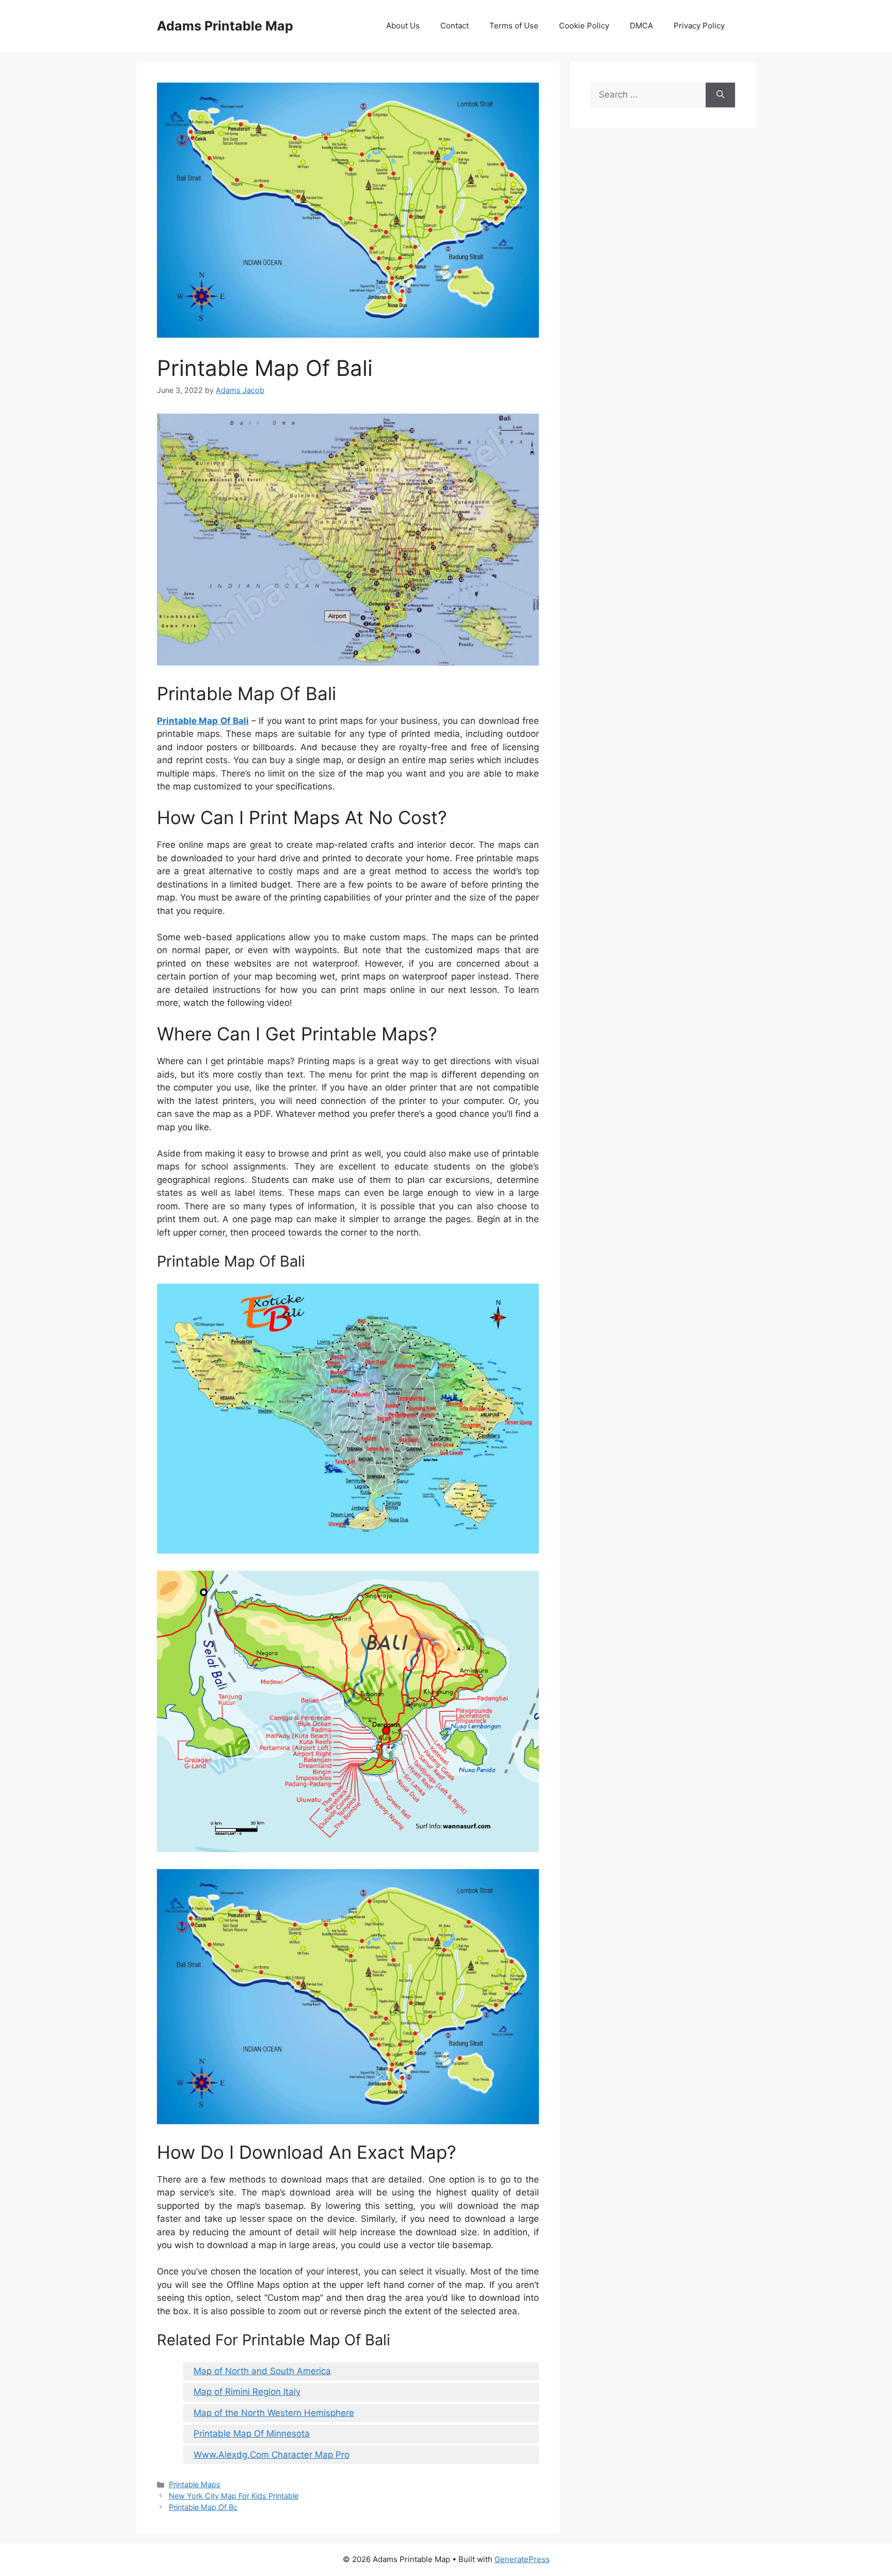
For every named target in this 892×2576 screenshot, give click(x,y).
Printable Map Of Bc (203, 2507)
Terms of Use (514, 26)
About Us (403, 26)
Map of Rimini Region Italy (247, 2392)
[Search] (720, 95)
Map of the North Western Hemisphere (274, 2413)
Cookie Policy (584, 26)
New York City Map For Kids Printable (234, 2496)
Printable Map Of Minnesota (252, 2433)
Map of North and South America (262, 2371)
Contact (455, 26)
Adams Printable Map (225, 26)
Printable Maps (195, 2484)
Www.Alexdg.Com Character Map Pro (272, 2455)
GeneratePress (522, 2559)
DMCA (641, 26)
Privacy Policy (699, 26)
